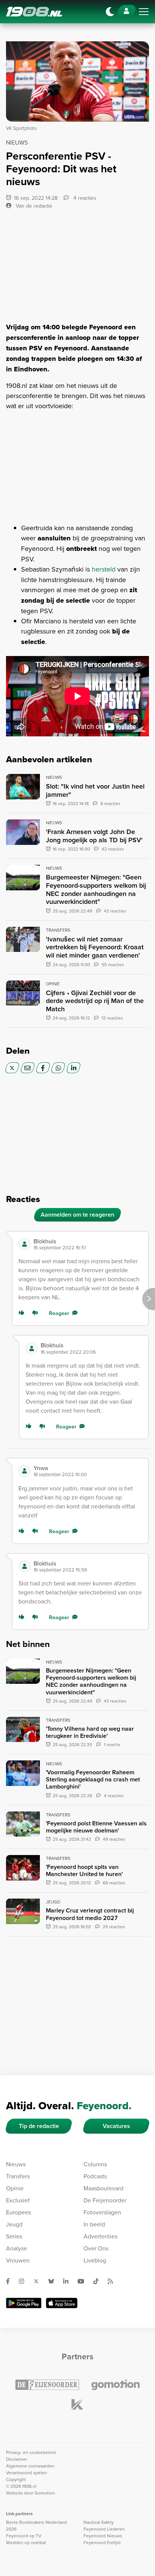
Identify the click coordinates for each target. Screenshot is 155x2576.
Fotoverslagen (102, 2212)
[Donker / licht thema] (110, 12)
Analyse (17, 2248)
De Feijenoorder (105, 2200)
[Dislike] (36, 1313)
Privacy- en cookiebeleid (31, 2452)
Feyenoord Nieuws (103, 2536)
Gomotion (45, 2493)
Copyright (16, 2479)
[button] (88, 1244)
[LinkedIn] (74, 1068)
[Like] (23, 1313)
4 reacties (84, 198)
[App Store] (62, 2303)
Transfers (18, 2176)
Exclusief (18, 2200)
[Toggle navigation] (144, 12)
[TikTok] (99, 2281)
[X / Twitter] (12, 1068)
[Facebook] (43, 1068)
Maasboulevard (103, 2188)
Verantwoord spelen (27, 2473)
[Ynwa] (24, 1471)
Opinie (15, 2188)
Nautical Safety (99, 2522)
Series (14, 2236)
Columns (95, 2164)
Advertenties (100, 2236)
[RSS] (113, 2281)
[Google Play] (24, 2303)
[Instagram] (24, 2281)
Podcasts (95, 2176)
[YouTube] (84, 2281)
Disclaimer (17, 2459)
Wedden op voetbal (26, 2542)
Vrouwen (18, 2260)
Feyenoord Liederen (104, 2529)
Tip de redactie (39, 2126)
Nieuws (16, 2164)
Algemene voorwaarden (30, 2466)
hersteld (104, 569)
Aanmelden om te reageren (77, 1215)
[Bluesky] (54, 2281)
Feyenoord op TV (24, 2536)
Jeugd (14, 2224)
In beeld (94, 2224)
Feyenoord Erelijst (102, 2542)
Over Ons (96, 2248)
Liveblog (95, 2260)
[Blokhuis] (24, 1244)
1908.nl (34, 12)
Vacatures (116, 2126)
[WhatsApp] (58, 1068)
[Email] (28, 1068)
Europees (18, 2212)
